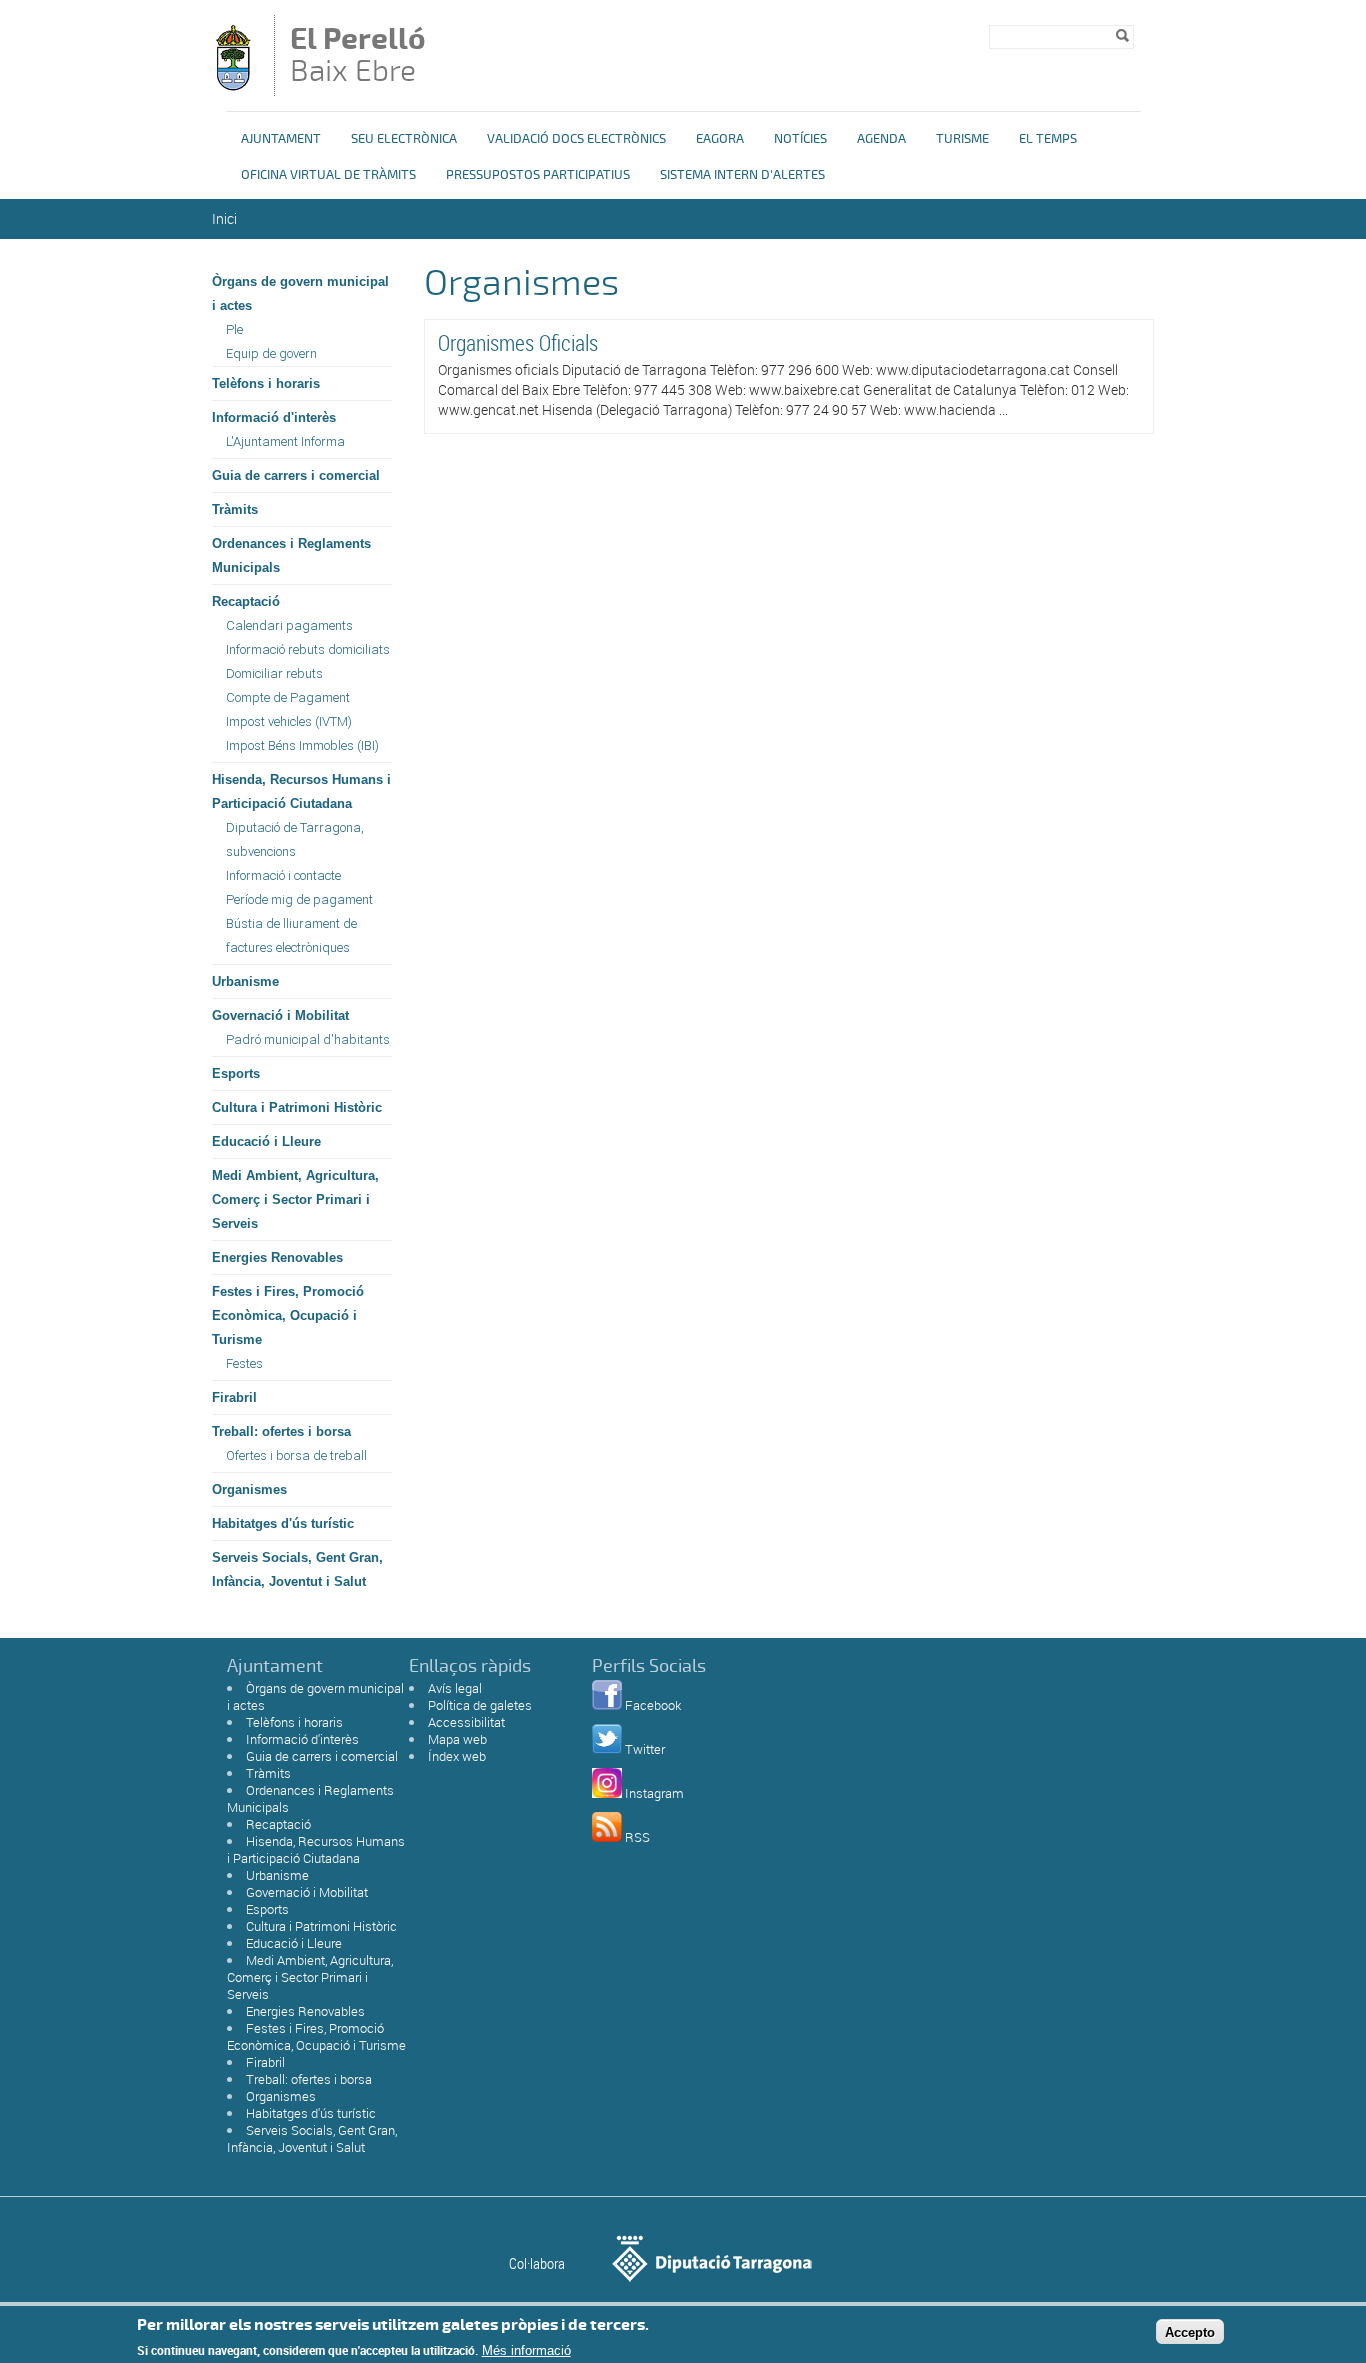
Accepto (1190, 2331)
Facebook (653, 1705)
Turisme (962, 139)
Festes (244, 1363)
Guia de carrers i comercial (296, 475)
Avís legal (455, 1688)
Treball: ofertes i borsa (281, 1431)
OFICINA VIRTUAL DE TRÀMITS (328, 175)
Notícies (800, 139)
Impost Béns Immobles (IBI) (302, 745)
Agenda (881, 139)
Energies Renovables (277, 1257)
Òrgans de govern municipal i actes (300, 293)
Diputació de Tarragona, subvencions (295, 839)
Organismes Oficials (518, 342)
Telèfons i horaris (266, 383)
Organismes (249, 1489)
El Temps (1048, 139)
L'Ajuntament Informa (285, 441)
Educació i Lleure (266, 1141)
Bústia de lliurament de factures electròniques (291, 935)
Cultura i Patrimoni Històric (297, 1107)
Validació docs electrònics (576, 139)
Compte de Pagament (288, 697)
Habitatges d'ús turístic (283, 1523)
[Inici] (233, 86)
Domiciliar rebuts (274, 673)
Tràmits (235, 509)
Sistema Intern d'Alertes (742, 175)
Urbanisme (245, 981)
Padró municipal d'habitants (308, 1039)
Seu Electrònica (404, 139)
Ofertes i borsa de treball (296, 1455)
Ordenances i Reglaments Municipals (291, 555)
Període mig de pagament (299, 899)
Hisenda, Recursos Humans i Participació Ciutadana (301, 791)
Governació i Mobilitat (280, 1015)
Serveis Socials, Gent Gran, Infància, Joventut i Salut (297, 1569)
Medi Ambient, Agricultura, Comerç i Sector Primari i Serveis (295, 1199)
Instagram (654, 1793)
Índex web (457, 1756)
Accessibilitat (466, 1722)
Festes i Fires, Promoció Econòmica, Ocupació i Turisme (288, 1315)
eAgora (720, 139)
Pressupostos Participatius (538, 175)
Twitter (645, 1749)
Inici (224, 218)
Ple (234, 329)
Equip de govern (271, 353)
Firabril (234, 1397)
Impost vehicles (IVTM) (289, 721)
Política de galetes (480, 1705)
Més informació (526, 2350)
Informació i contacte (283, 875)
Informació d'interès (274, 417)
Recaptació (246, 601)
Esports (236, 1073)
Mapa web (457, 1739)
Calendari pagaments (289, 625)
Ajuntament (281, 139)
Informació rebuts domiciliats (308, 649)
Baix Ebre (358, 57)
